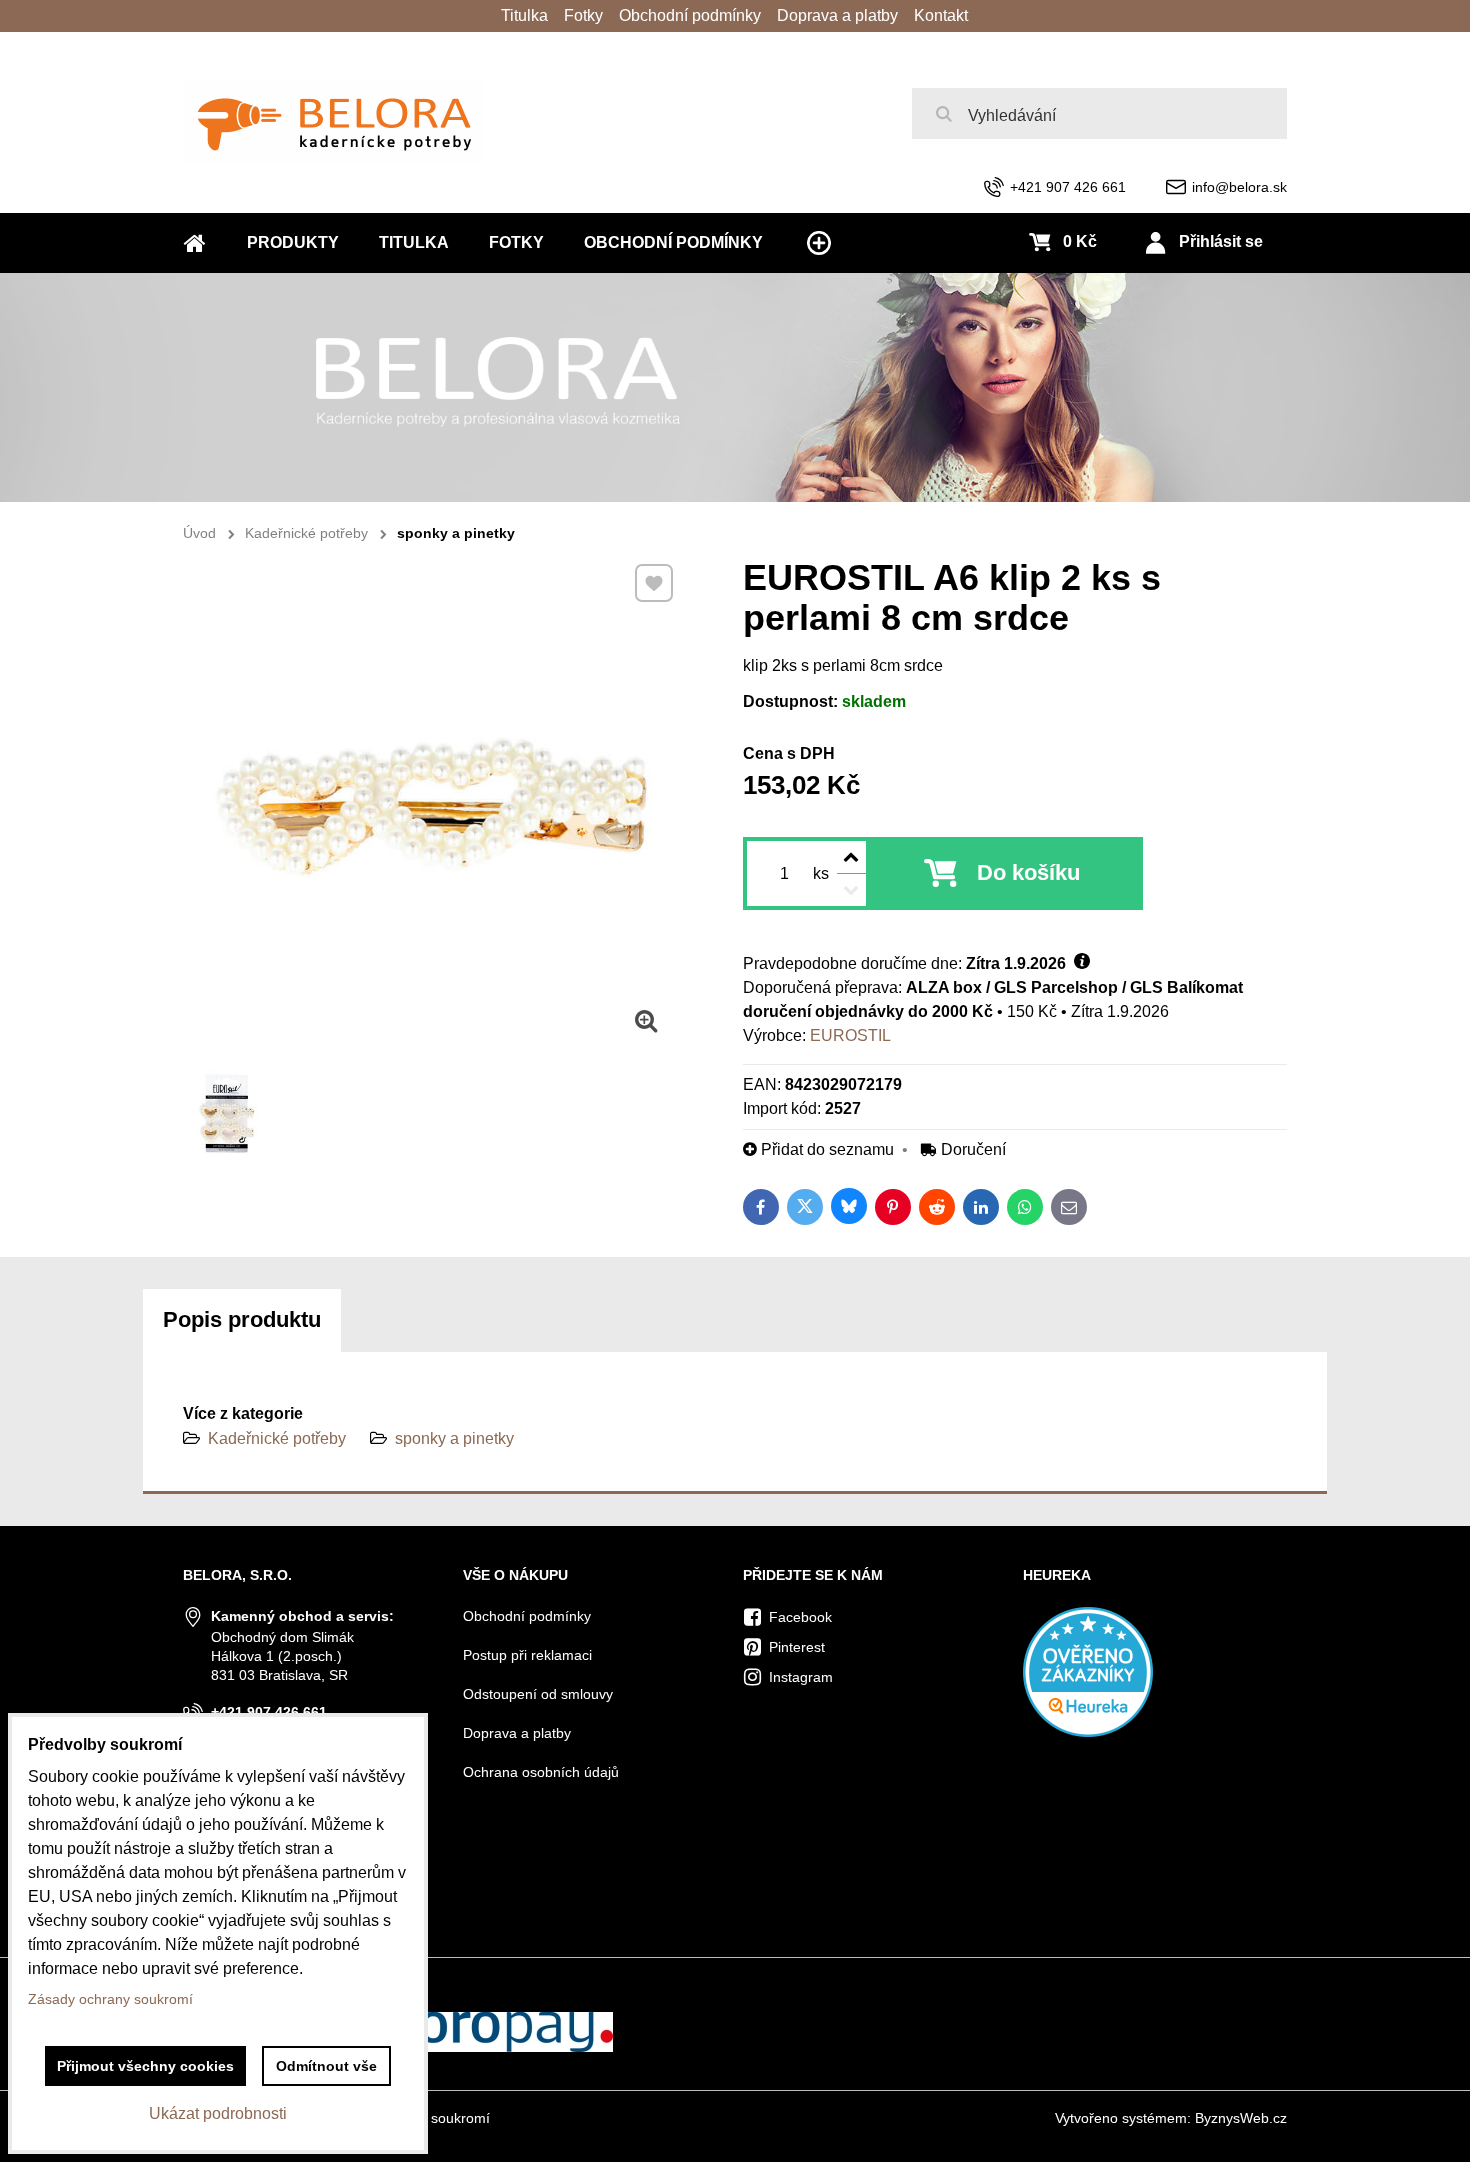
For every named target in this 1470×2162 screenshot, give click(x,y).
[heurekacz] (1088, 1732)
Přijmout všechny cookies (145, 2066)
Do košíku (1028, 872)
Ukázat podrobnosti (218, 2113)
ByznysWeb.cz (1241, 2118)
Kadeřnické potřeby (277, 1438)
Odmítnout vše (326, 2066)
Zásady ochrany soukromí (110, 1999)
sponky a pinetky (454, 1438)
